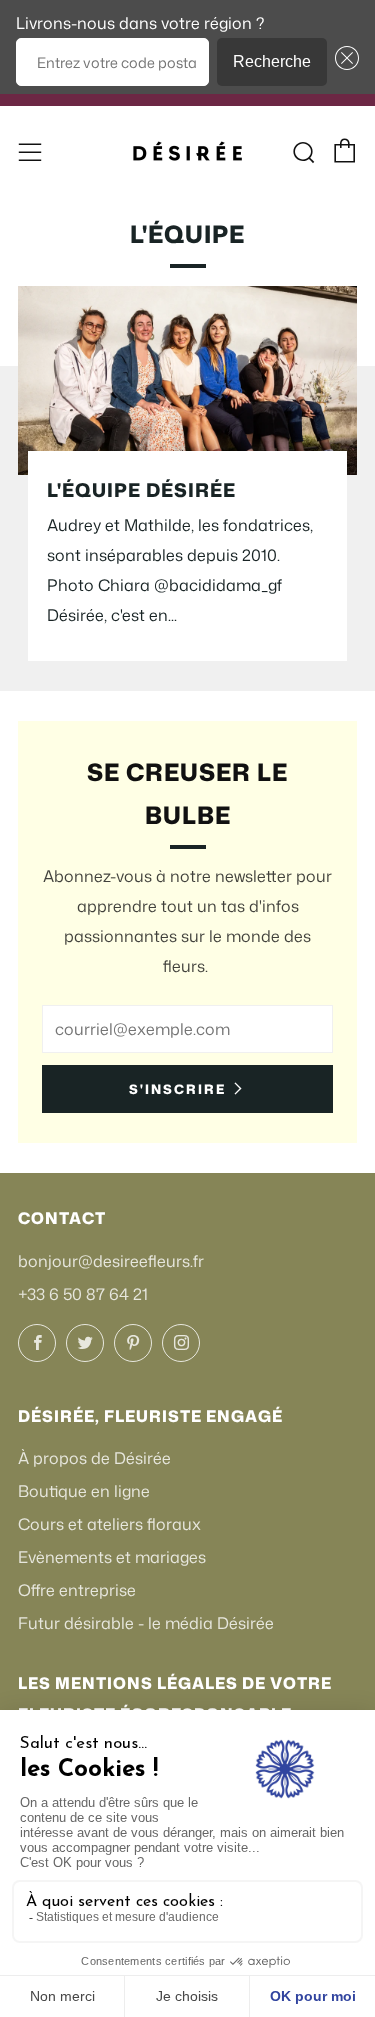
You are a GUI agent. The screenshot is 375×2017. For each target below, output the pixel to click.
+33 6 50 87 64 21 (83, 1294)
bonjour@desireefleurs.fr (111, 1261)
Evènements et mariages (112, 1557)
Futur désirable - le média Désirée (146, 1623)
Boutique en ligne (84, 1491)
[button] (343, 62)
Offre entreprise (77, 1590)
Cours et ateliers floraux (109, 1524)
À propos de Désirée (94, 1458)
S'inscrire (177, 1089)
